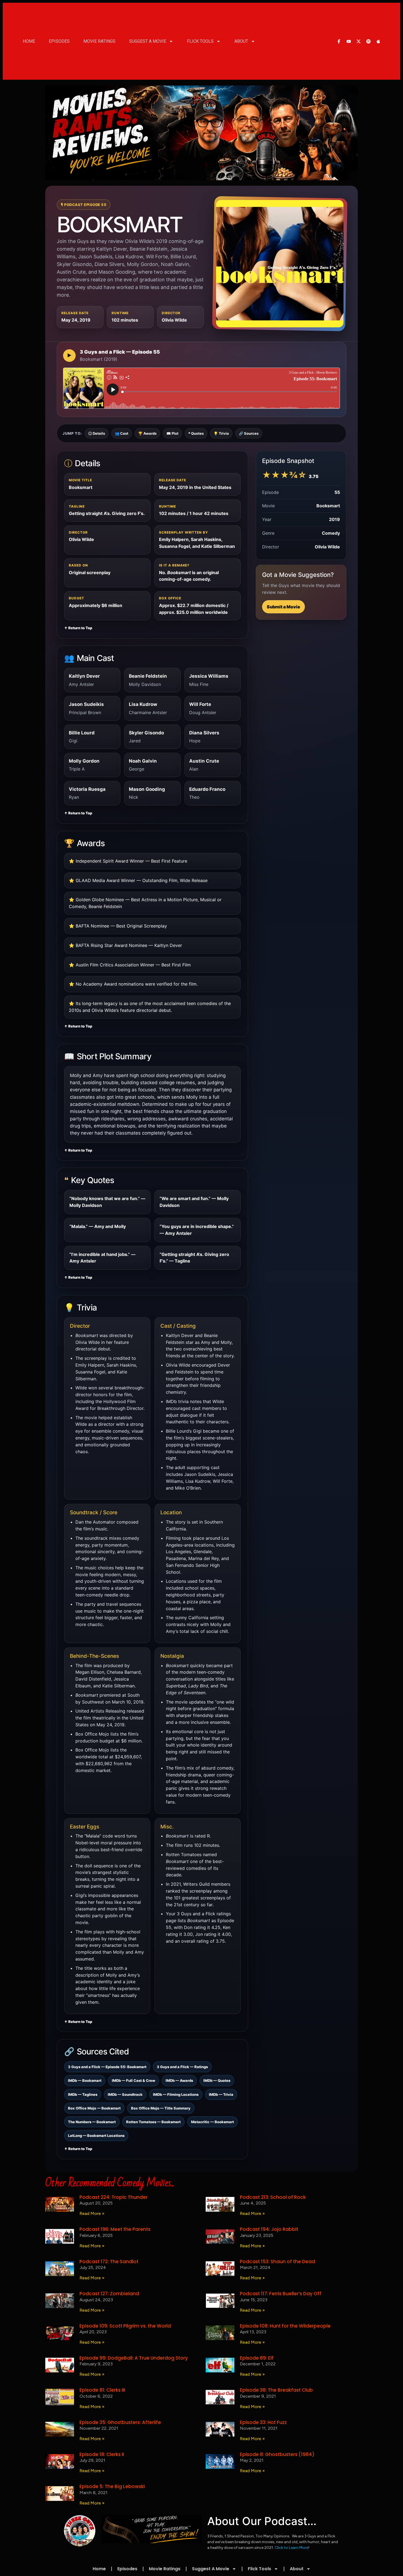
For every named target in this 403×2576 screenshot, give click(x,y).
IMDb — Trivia (221, 2094)
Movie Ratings (99, 41)
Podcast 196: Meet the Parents (115, 2229)
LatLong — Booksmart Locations (96, 2136)
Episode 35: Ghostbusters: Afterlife (120, 2422)
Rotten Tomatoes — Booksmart (153, 2122)
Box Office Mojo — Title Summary (161, 2108)
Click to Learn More (291, 2548)
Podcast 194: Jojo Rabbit (269, 2229)
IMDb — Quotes (217, 2080)
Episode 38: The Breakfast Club (276, 2390)
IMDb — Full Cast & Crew (134, 2080)
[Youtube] (349, 41)
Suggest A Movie (148, 41)
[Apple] (378, 41)
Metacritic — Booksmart (212, 2122)
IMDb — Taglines (83, 2094)
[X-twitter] (359, 41)
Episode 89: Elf (257, 2358)
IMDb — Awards (179, 2080)
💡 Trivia (221, 433)
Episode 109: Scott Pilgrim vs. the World (125, 2326)
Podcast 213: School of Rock (273, 2197)
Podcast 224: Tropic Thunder (113, 2197)
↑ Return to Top (78, 628)
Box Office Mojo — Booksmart (94, 2108)
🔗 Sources (249, 433)
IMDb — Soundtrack (125, 2094)
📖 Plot (172, 433)
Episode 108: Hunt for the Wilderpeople (285, 2326)
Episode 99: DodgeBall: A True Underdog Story (134, 2358)
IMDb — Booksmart (85, 2080)
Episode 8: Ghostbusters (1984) (277, 2454)
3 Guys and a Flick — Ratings (182, 2067)
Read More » (92, 2213)
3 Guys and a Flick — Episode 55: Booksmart (107, 2067)
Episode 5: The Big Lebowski (112, 2486)
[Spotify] (368, 41)
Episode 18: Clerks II (102, 2454)
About (241, 41)
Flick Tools (200, 41)
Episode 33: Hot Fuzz (263, 2422)
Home (29, 41)
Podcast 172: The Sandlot (109, 2262)
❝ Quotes (196, 433)
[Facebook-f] (339, 41)
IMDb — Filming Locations (176, 2094)
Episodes (59, 41)
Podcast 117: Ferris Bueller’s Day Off (281, 2294)
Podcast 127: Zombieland (109, 2294)
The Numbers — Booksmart (92, 2122)
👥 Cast (122, 433)
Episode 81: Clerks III (102, 2390)
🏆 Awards (147, 433)
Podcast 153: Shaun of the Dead (277, 2262)
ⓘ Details (97, 433)
